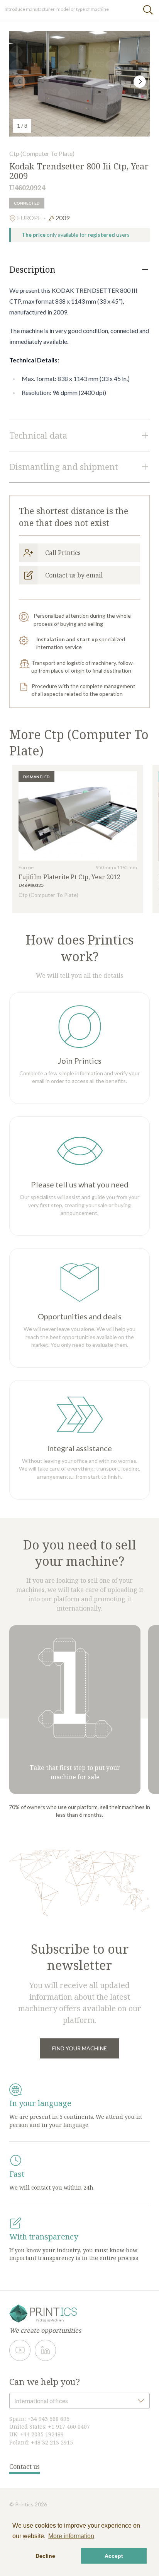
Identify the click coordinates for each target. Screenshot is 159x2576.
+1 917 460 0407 (69, 2427)
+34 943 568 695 (48, 2419)
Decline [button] (45, 2556)
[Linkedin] (45, 2350)
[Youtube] (20, 2350)
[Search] (148, 9)
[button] (140, 82)
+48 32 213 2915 (52, 2442)
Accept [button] (114, 2556)
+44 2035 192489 (42, 2434)
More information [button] (71, 2536)
